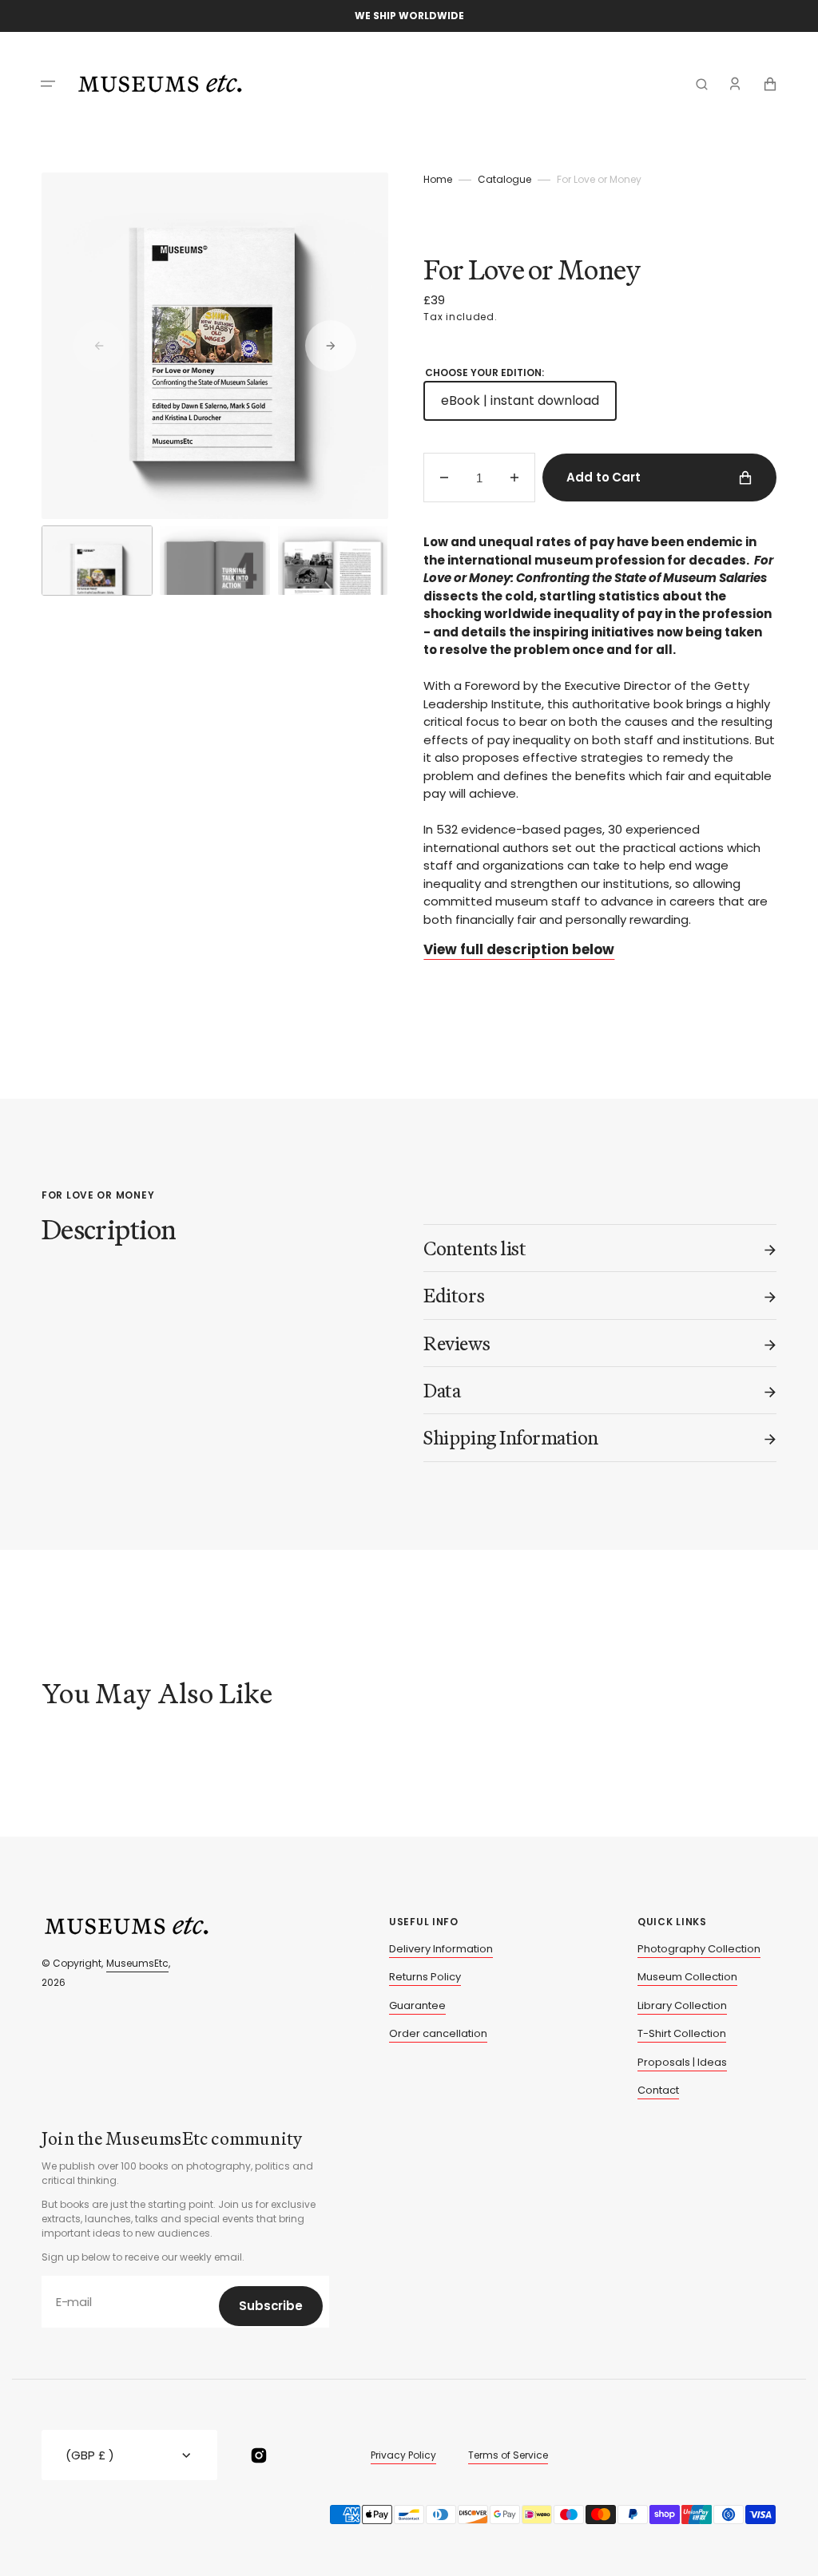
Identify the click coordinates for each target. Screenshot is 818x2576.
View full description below (519, 949)
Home (438, 179)
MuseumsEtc (137, 1963)
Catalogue (504, 179)
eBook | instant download (529, 406)
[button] (48, 84)
